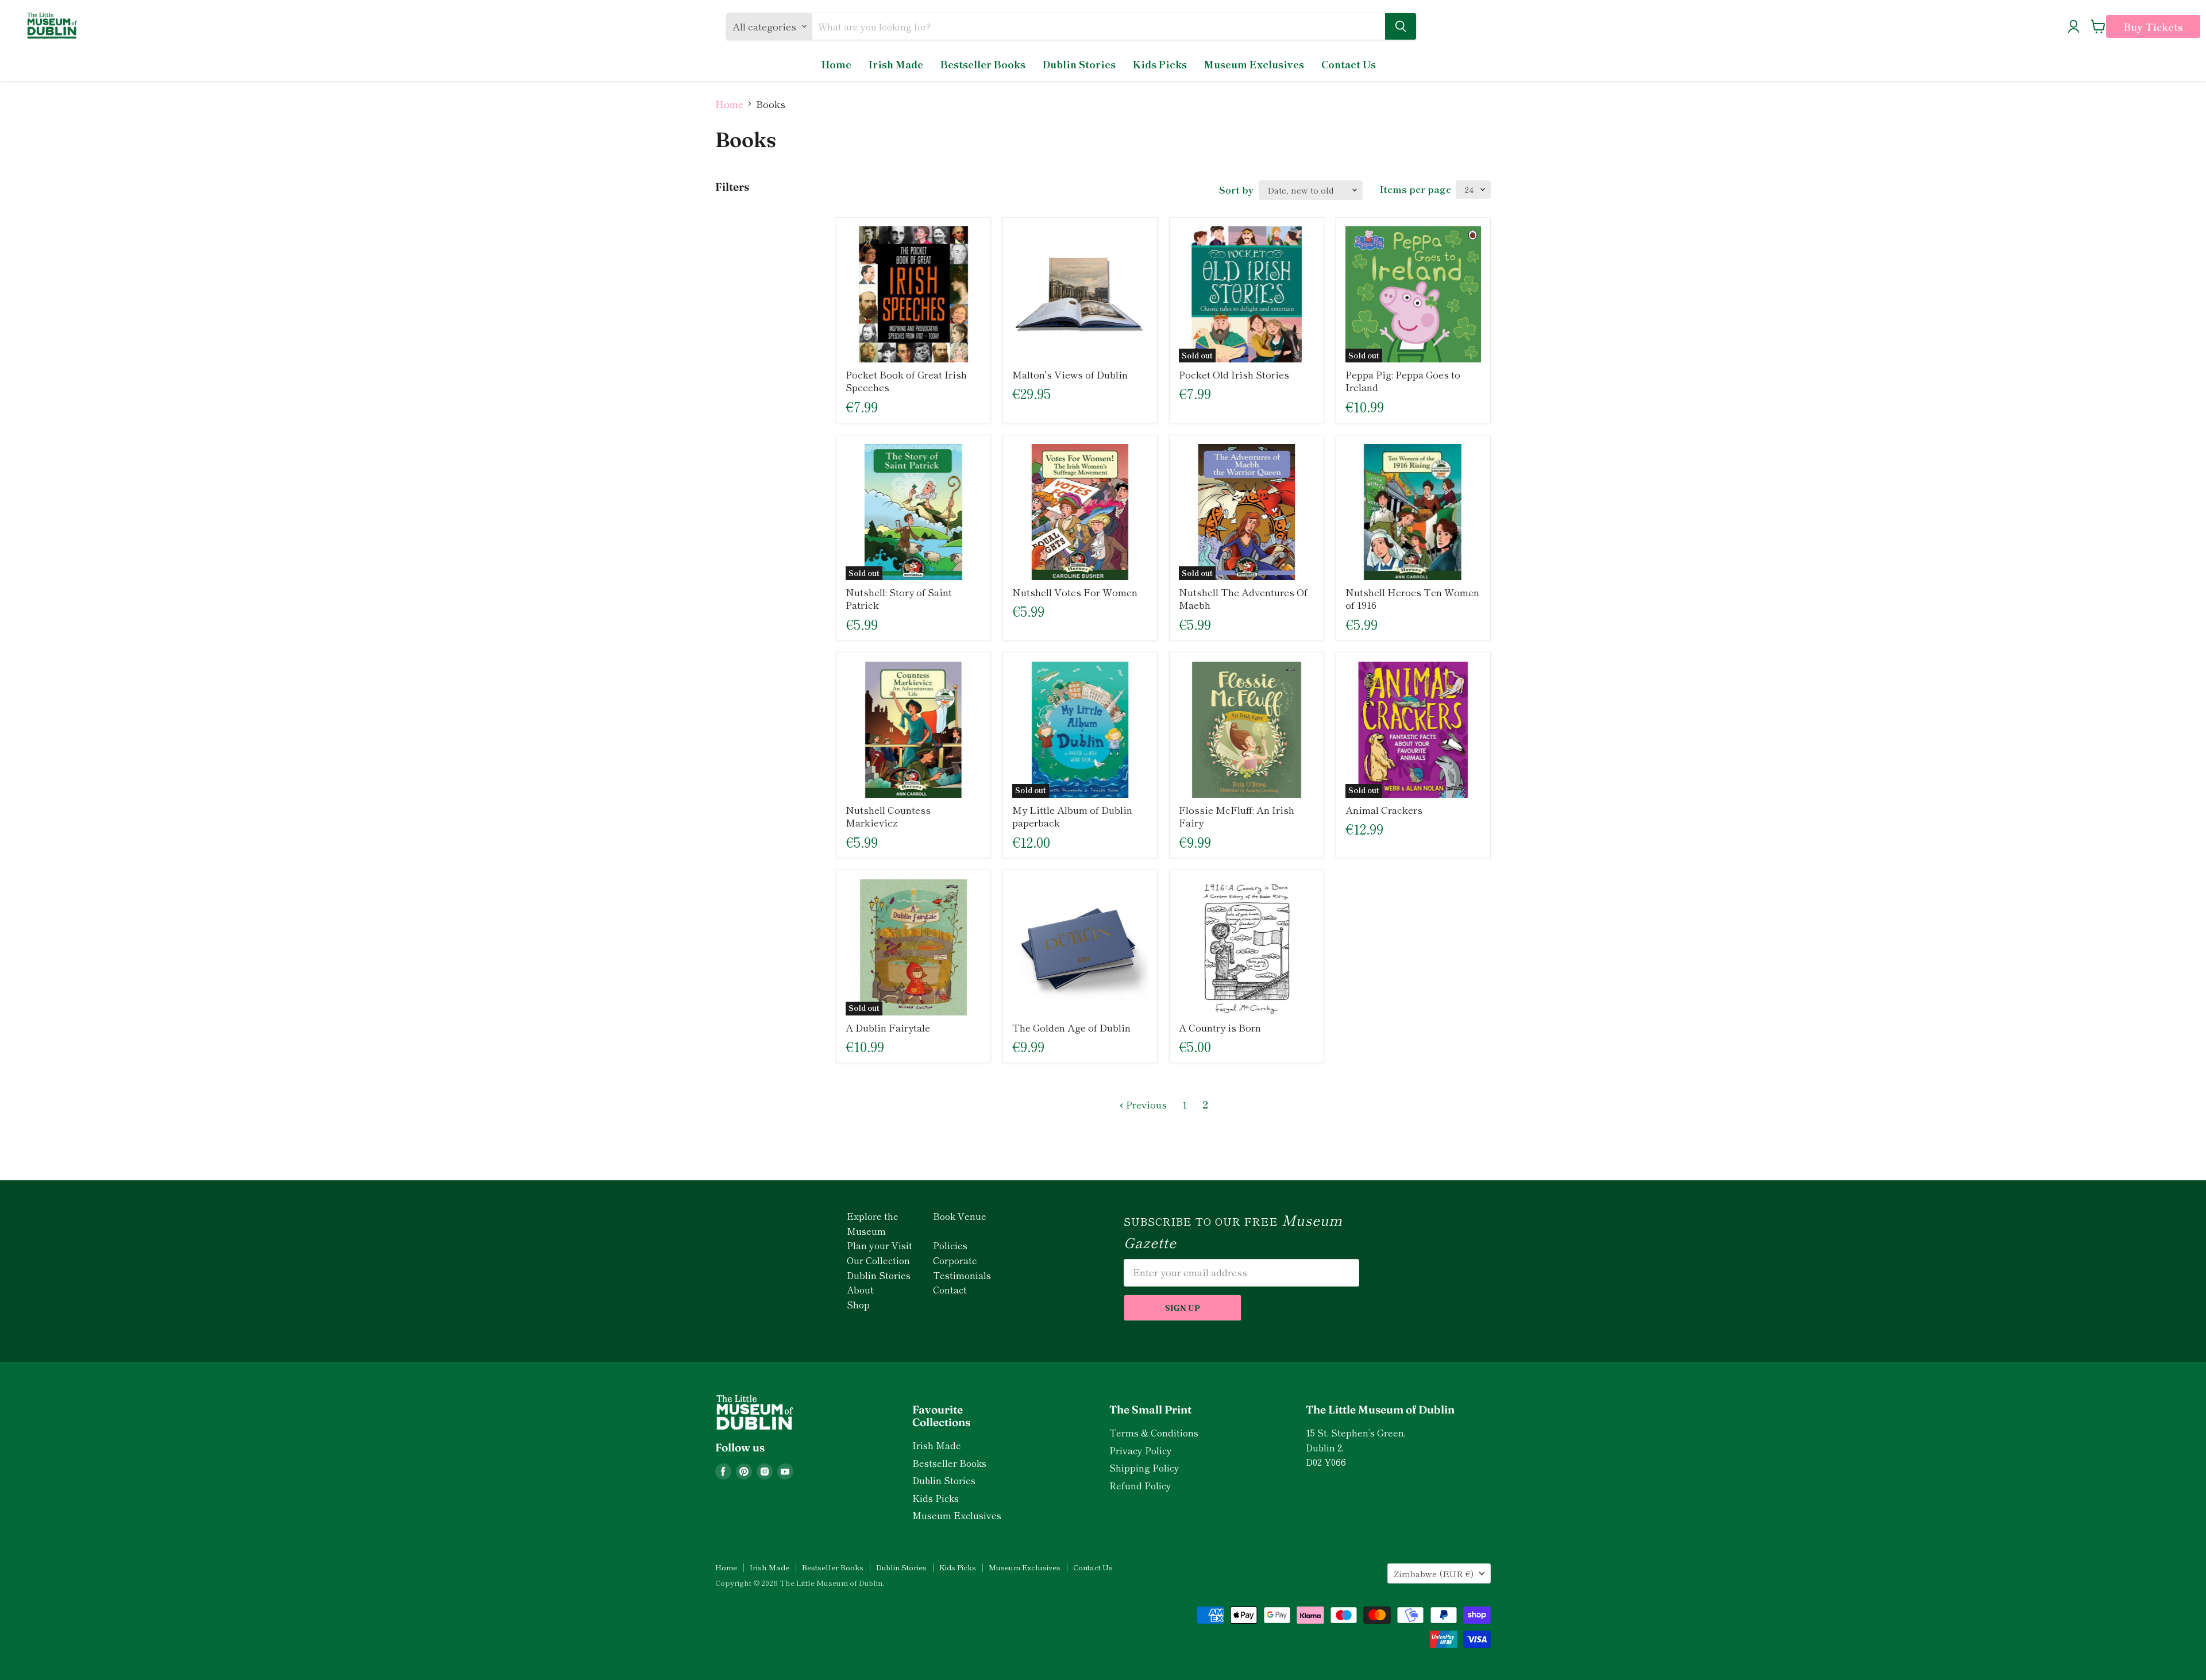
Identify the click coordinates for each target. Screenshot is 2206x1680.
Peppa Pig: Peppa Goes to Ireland (1403, 381)
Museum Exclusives (1254, 64)
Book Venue (960, 1216)
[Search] (1401, 26)
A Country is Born (1220, 1027)
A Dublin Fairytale (888, 1027)
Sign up (1183, 1308)
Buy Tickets (2153, 27)
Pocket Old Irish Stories (1234, 374)
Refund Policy (1140, 1486)
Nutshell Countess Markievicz (888, 816)
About (860, 1289)
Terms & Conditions (1154, 1433)
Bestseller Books (983, 64)
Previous (1145, 1104)
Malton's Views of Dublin (1070, 374)
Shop (858, 1304)
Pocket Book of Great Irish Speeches (906, 381)
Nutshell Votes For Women (1075, 592)
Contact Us (1349, 64)
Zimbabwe (1434, 1573)
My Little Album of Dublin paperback (1072, 816)
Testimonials (962, 1275)
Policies (950, 1245)
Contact (950, 1289)
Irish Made (896, 64)
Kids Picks (1160, 64)
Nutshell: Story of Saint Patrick (899, 598)
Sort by (1236, 190)
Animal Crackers (1384, 810)
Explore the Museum (873, 1223)
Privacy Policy (1141, 1451)
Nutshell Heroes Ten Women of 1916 (1412, 598)
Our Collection (878, 1260)
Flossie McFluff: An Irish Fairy (1237, 816)
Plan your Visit (880, 1245)
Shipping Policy (1144, 1468)
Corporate (955, 1260)
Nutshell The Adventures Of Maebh (1243, 598)
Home (836, 64)
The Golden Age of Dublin (1071, 1027)
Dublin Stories (1079, 64)
